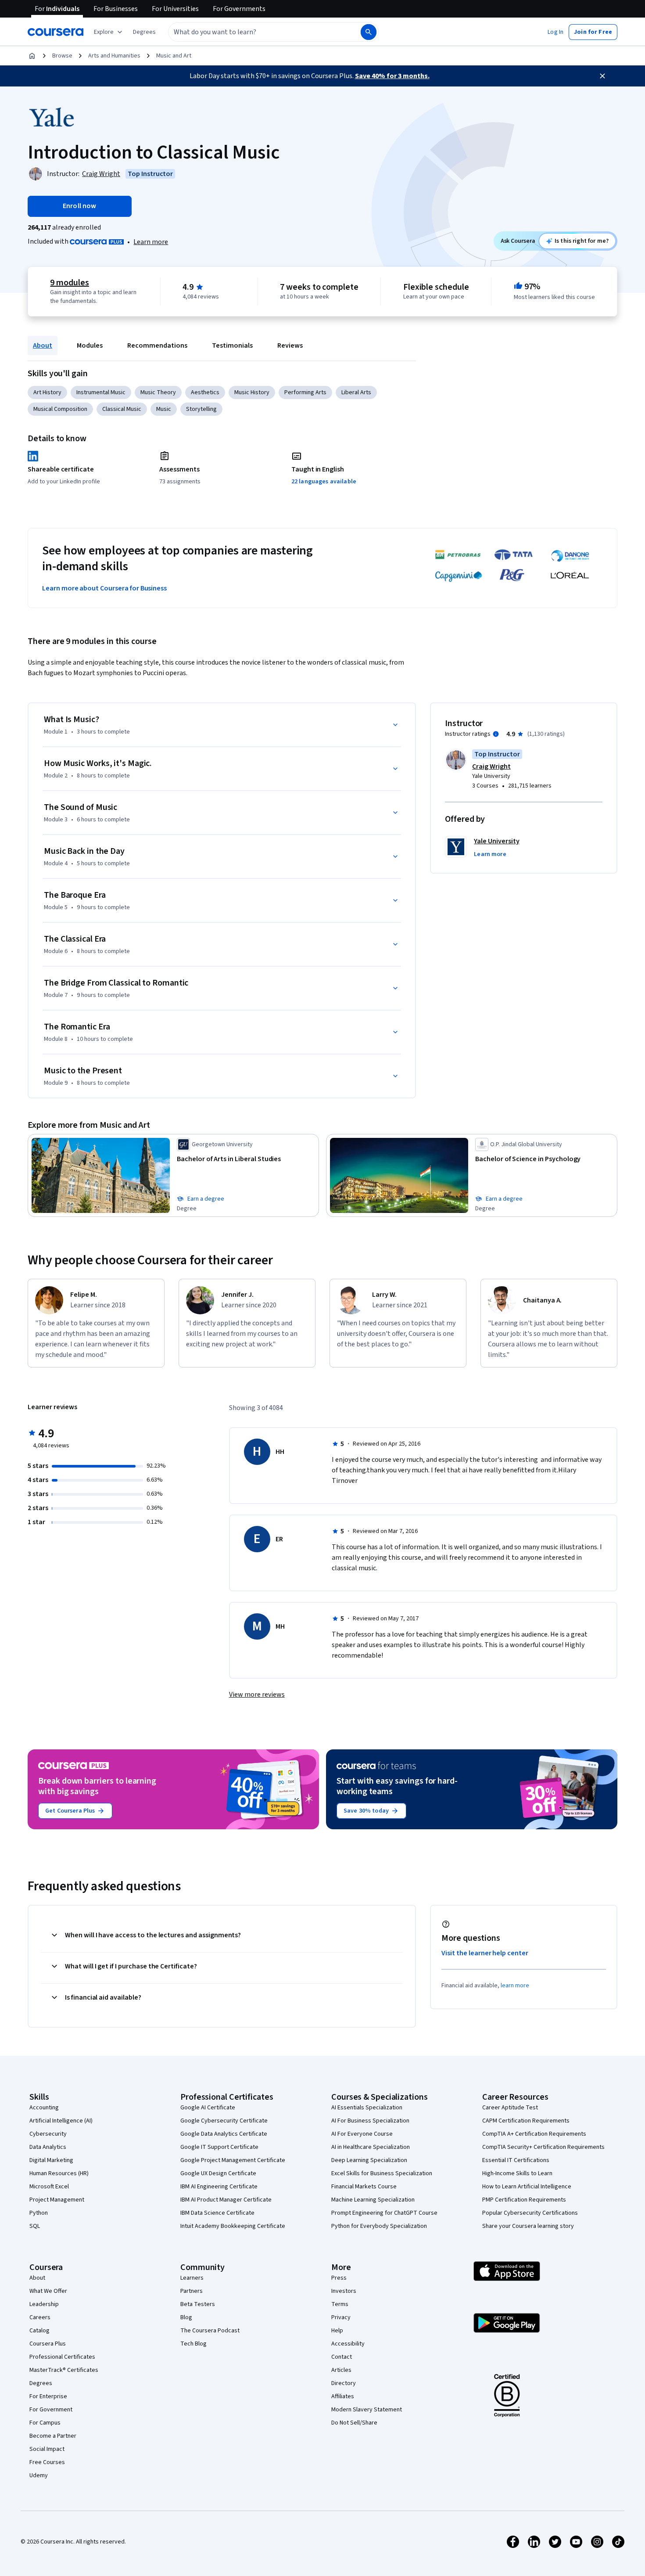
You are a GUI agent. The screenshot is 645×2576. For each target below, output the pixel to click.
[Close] (602, 76)
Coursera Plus (48, 2344)
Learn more (151, 242)
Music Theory (158, 392)
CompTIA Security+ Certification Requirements (543, 2147)
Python (39, 2213)
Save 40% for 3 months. (392, 76)
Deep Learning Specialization (369, 2160)
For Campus (45, 2423)
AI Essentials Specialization (367, 2108)
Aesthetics (205, 392)
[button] (144, 32)
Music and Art (174, 56)
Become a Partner (53, 2436)
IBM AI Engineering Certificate (219, 2187)
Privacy (341, 2317)
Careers (40, 2317)
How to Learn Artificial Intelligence (527, 2187)
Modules (90, 345)
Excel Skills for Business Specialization (382, 2173)
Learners (192, 2278)
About (43, 345)
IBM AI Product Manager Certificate (226, 2200)
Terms (340, 2304)
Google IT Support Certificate (219, 2147)
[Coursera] (56, 32)
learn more (515, 1986)
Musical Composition (60, 409)
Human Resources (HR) (59, 2173)
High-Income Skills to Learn (517, 2173)
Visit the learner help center (485, 1953)
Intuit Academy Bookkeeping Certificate (233, 2226)
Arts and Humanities (114, 56)
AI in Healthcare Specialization (371, 2147)
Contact (342, 2357)
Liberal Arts (356, 392)
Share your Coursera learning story (528, 2226)
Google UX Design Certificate (218, 2173)
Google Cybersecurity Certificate (224, 2121)
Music (164, 409)
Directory (344, 2383)
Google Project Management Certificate (233, 2160)
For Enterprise (48, 2396)
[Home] (32, 56)
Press (339, 2278)
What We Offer (48, 2291)
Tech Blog (193, 2344)
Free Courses (47, 2462)
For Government (51, 2410)
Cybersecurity (48, 2134)
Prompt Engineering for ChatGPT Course (384, 2213)
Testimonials (232, 345)
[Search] (369, 32)
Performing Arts (305, 392)
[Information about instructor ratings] (496, 734)
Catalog (39, 2331)
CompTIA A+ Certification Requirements (534, 2134)
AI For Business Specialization (370, 2121)
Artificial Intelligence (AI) (61, 2121)
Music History (252, 392)
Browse (62, 56)
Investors (344, 2291)
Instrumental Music (101, 392)
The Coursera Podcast (210, 2331)
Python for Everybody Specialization (379, 2226)
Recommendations (157, 345)
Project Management (57, 2200)
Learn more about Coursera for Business (104, 588)
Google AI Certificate (208, 2108)
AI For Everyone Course (362, 2134)
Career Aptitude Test (510, 2108)
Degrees (41, 2383)
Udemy (39, 2475)
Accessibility (348, 2344)
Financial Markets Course (364, 2187)
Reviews (290, 345)
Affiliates (343, 2396)
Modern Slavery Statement (367, 2410)
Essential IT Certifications (516, 2160)
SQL (35, 2226)
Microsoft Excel (49, 2187)
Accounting (44, 2108)
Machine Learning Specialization (373, 2200)
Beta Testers (198, 2304)
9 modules (69, 283)
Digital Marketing (51, 2160)
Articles (341, 2370)
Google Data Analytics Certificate (224, 2134)
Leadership (44, 2304)
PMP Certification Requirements (524, 2200)
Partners (192, 2291)
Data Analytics (48, 2147)
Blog (186, 2317)
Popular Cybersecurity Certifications (530, 2213)
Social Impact (47, 2449)
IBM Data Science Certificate (217, 2213)
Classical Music (122, 409)
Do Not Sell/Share (354, 2423)
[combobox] (255, 32)
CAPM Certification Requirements (526, 2121)
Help (337, 2331)
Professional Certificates (62, 2357)
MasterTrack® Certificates (64, 2370)
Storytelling (201, 409)
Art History (47, 392)
